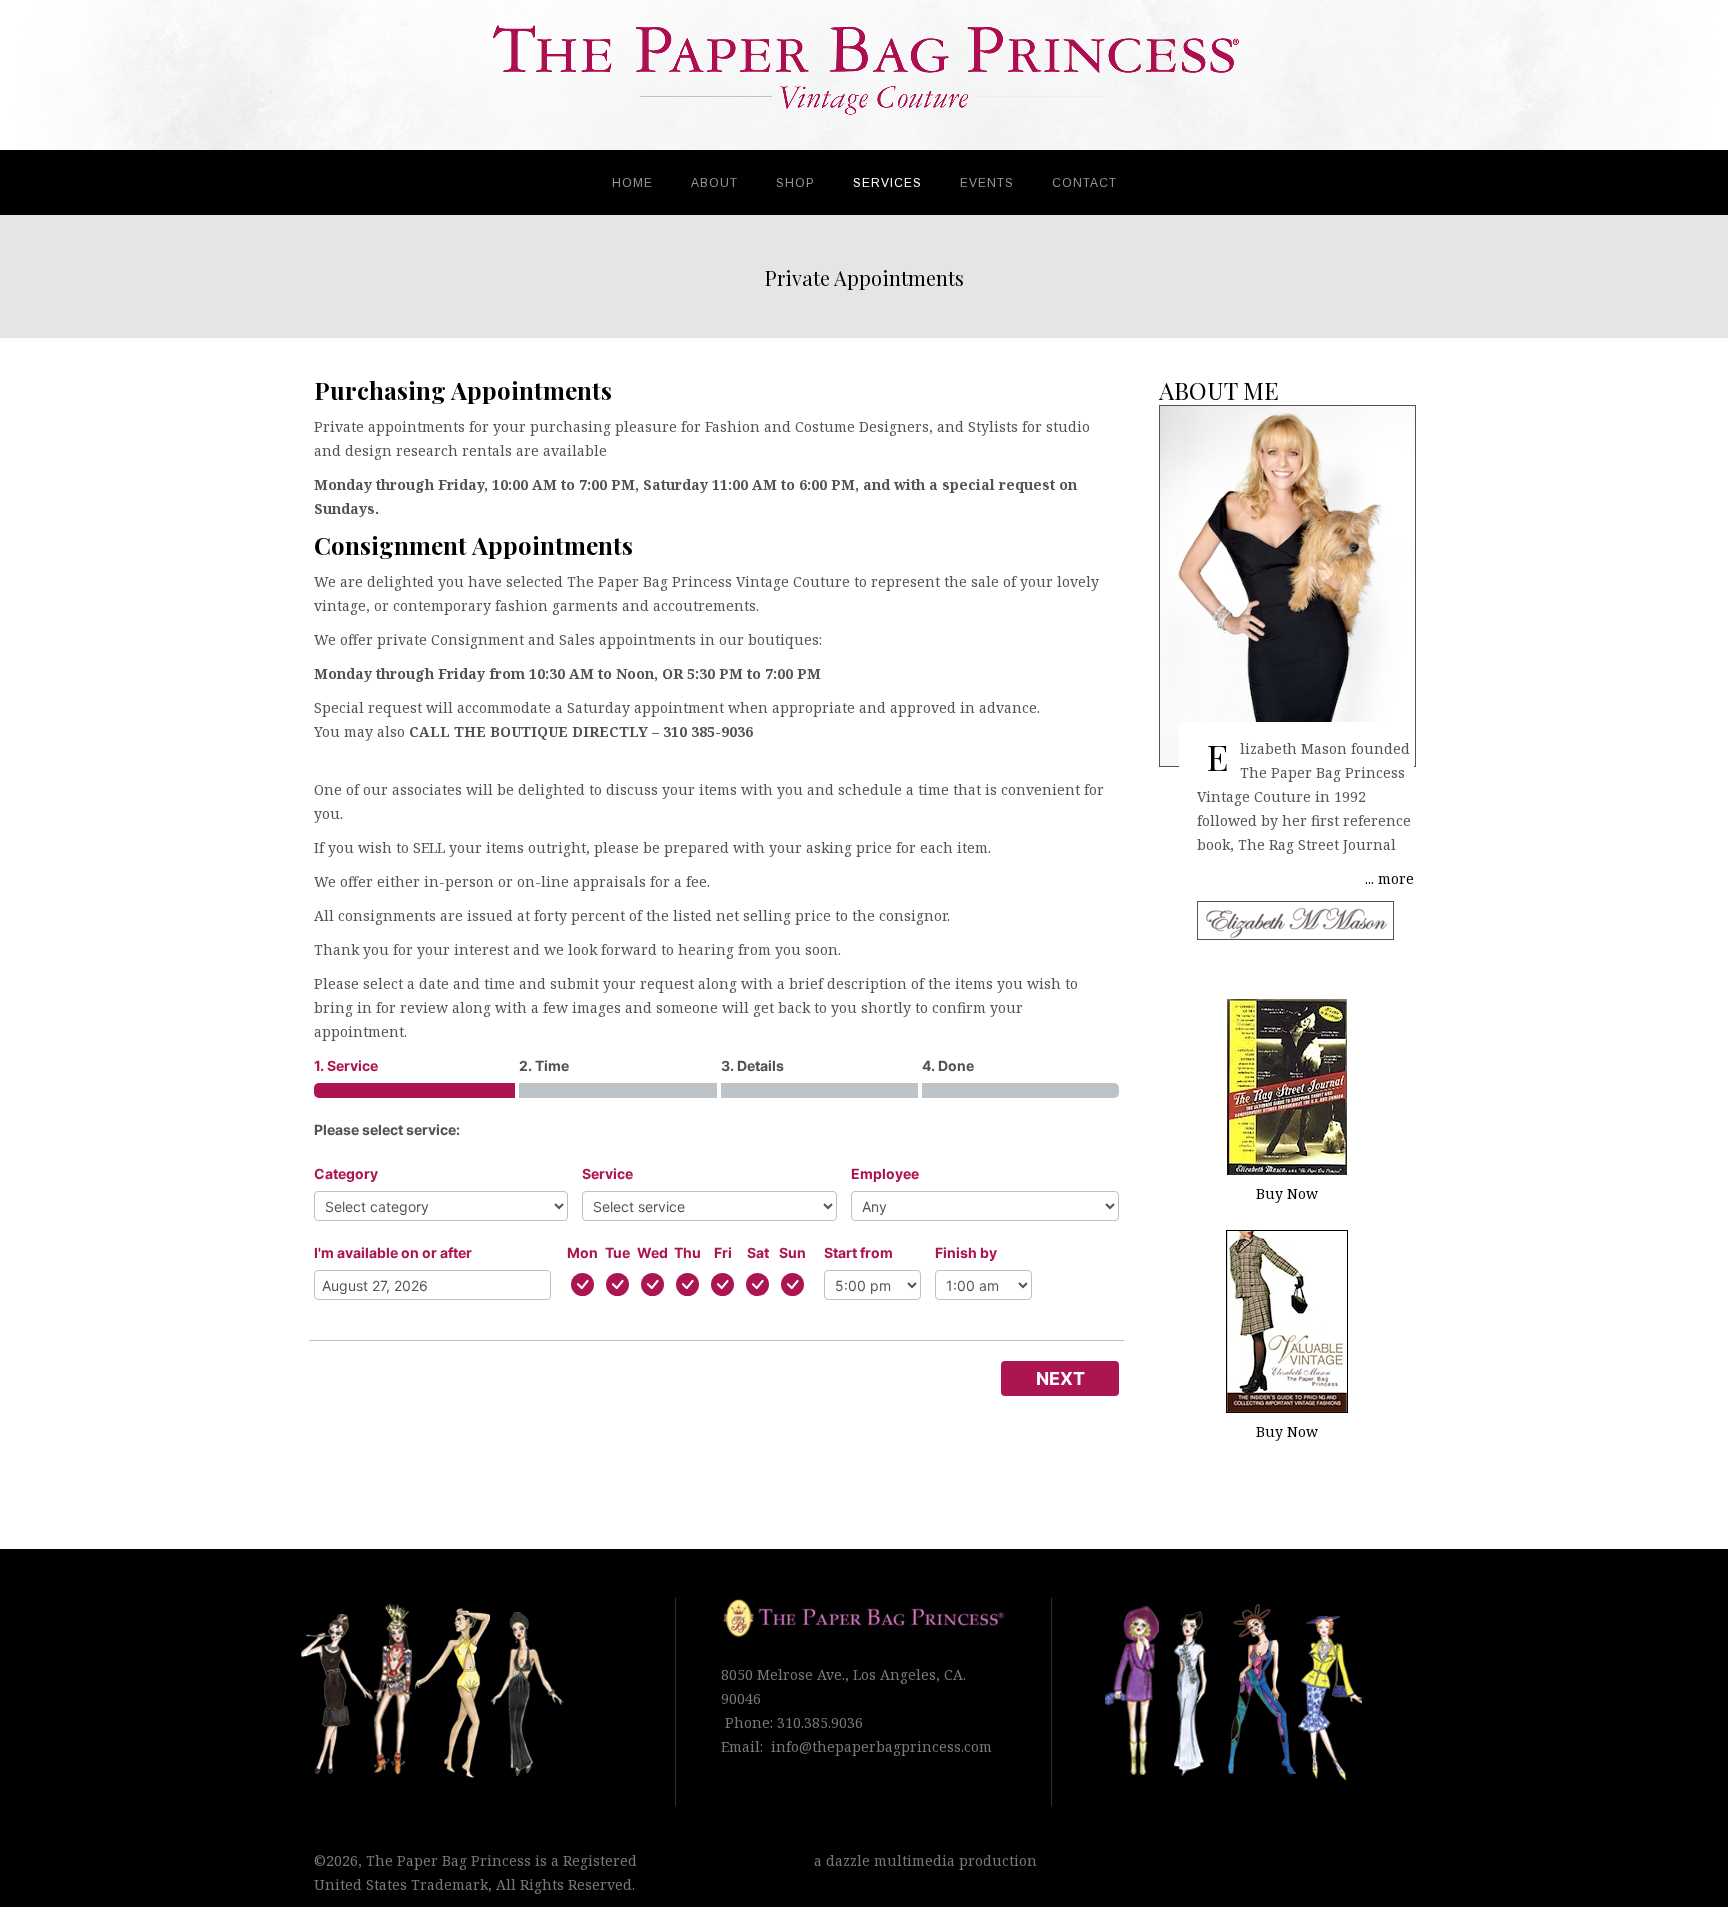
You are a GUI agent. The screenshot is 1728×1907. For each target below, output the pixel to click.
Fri (723, 1252)
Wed (652, 1252)
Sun (792, 1252)
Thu (687, 1252)
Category (346, 1173)
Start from (858, 1252)
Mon (582, 1252)
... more (1389, 878)
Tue (617, 1252)
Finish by (966, 1252)
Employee (885, 1173)
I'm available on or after (393, 1252)
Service (607, 1173)
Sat (758, 1252)
